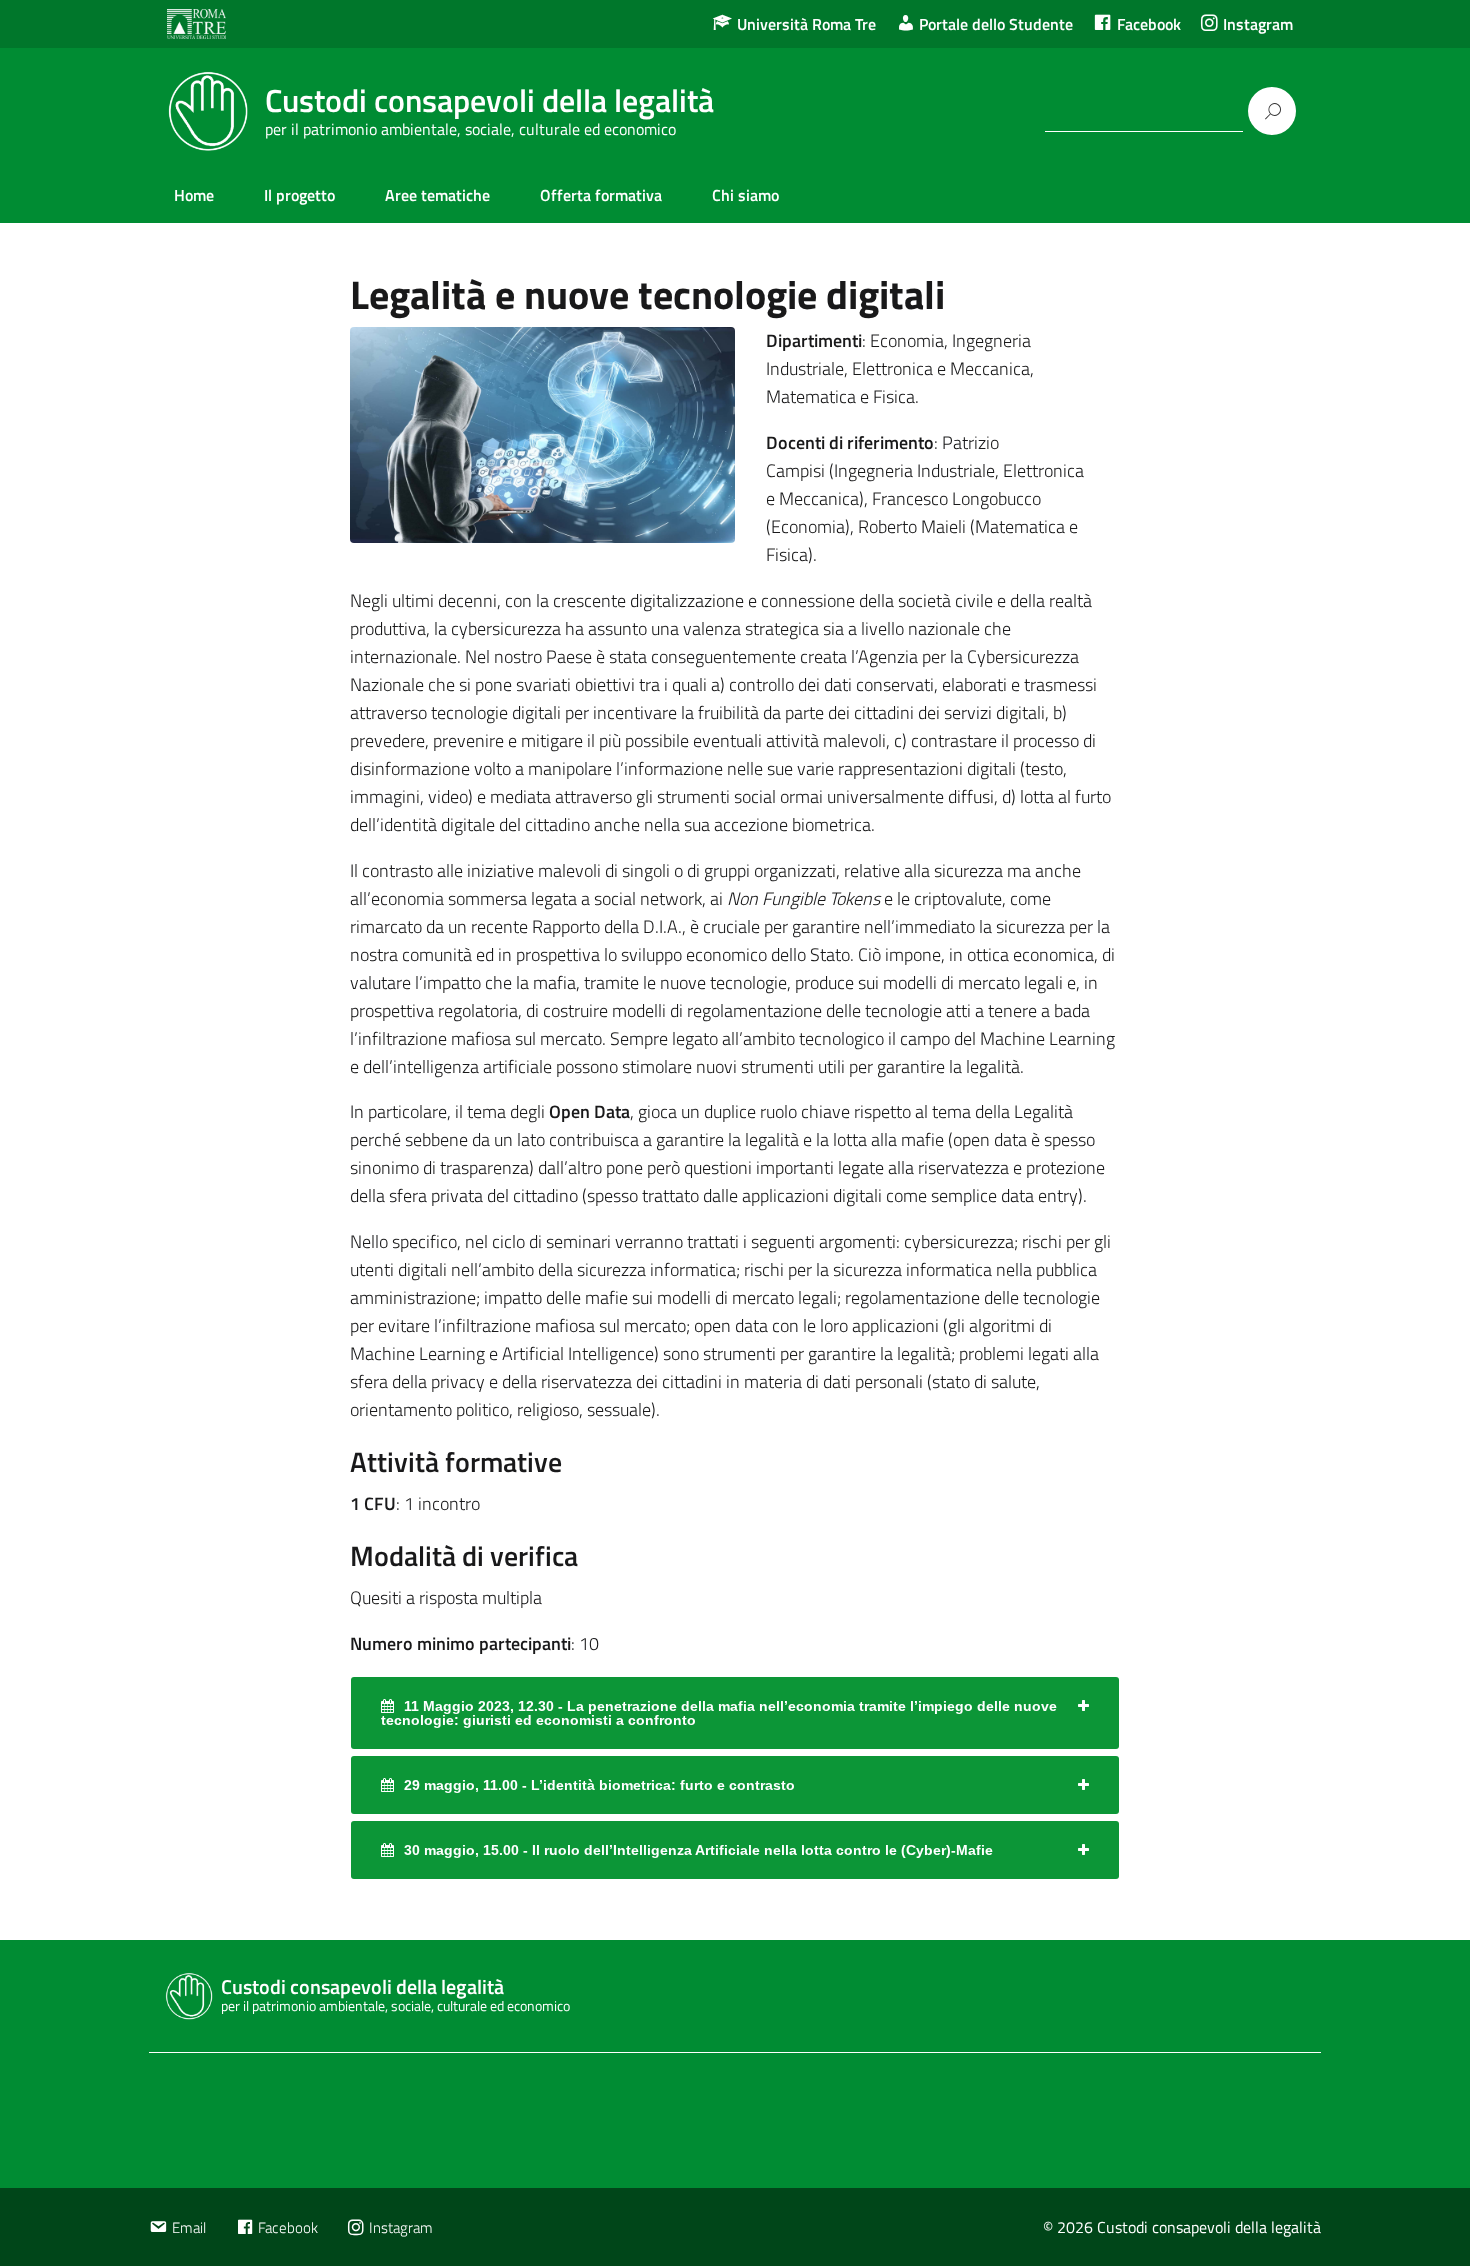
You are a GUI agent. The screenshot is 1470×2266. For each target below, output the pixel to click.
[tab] (734, 1713)
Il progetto (299, 195)
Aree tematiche (437, 195)
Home (194, 195)
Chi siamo (745, 195)
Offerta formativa (601, 195)
